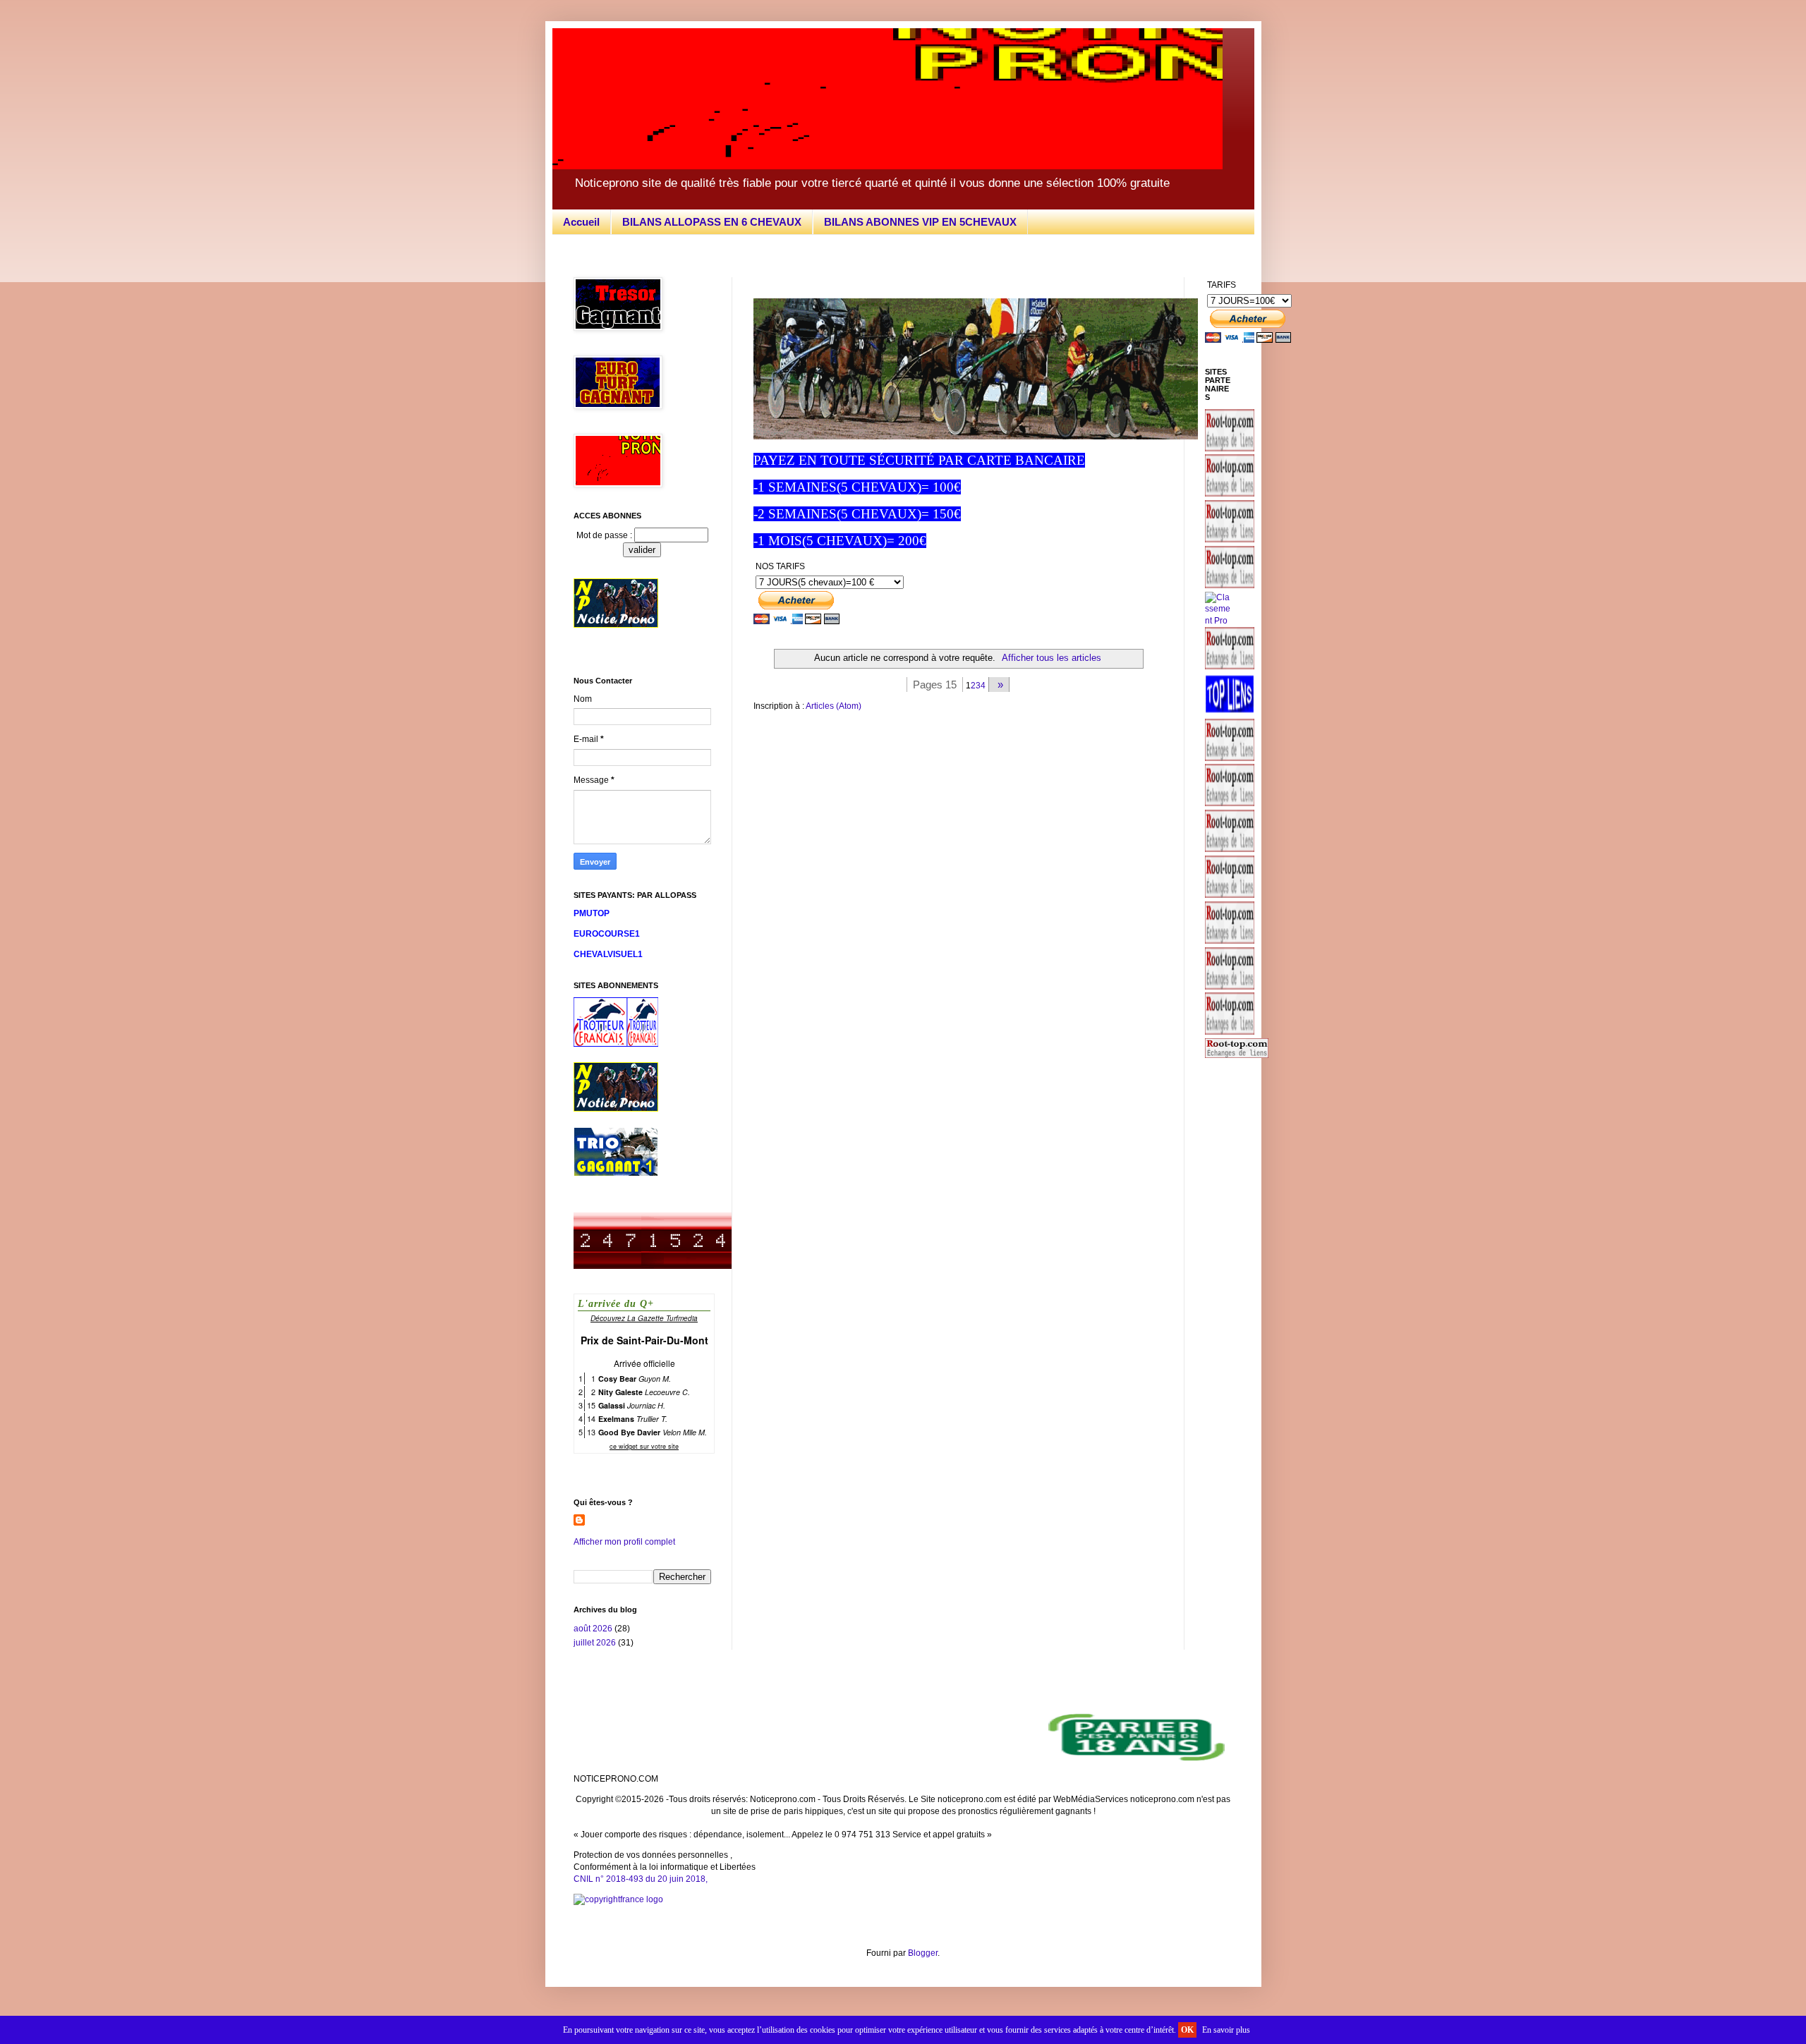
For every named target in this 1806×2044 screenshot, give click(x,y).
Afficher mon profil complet (624, 1542)
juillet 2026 (595, 1643)
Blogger (923, 1953)
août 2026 (593, 1629)
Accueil (581, 222)
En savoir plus (1226, 2030)
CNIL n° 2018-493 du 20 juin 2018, (641, 1879)
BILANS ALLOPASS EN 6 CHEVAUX (712, 222)
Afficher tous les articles (1052, 658)
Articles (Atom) (834, 706)
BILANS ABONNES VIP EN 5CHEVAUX (920, 222)
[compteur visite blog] (653, 1266)
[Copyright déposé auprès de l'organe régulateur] (903, 1900)
